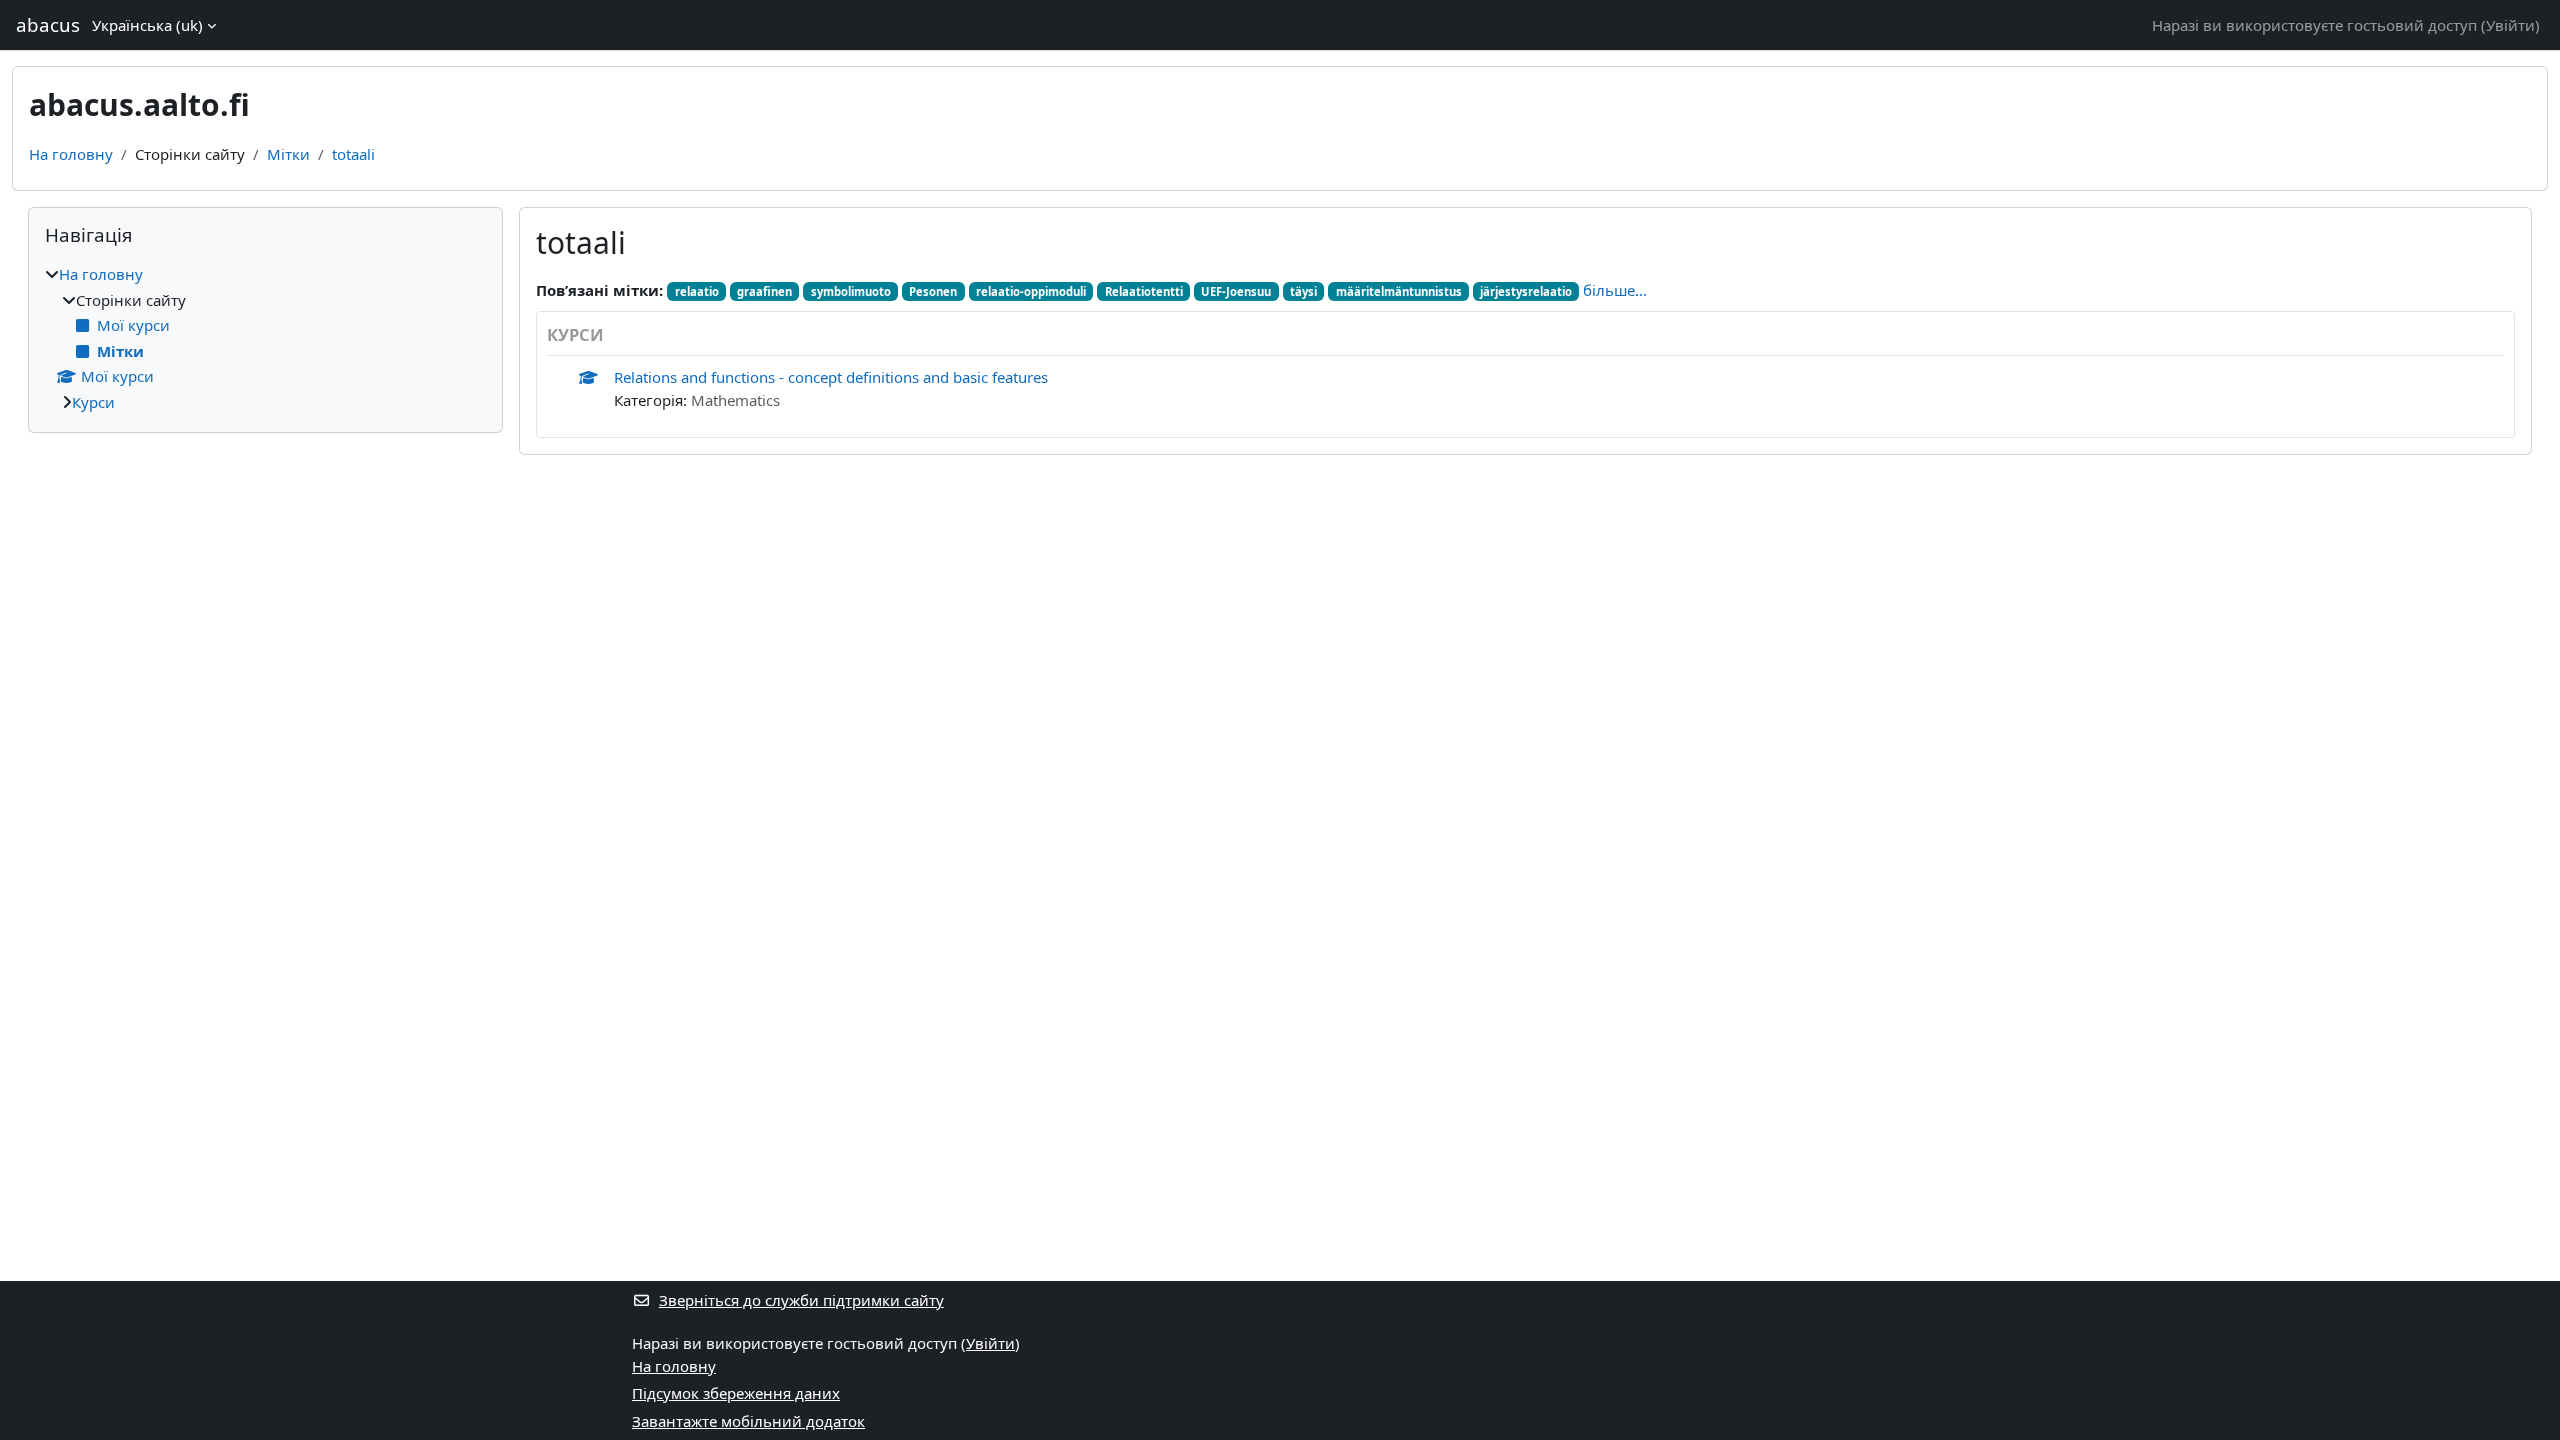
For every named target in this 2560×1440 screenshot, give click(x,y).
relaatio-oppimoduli (1031, 291)
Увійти (2510, 25)
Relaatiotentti (1144, 291)
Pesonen (933, 291)
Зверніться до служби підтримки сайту (801, 1300)
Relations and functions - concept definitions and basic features (831, 377)
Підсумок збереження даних (736, 1393)
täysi (1303, 291)
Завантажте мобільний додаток (748, 1421)
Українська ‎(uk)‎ (147, 25)
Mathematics (735, 400)
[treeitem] (265, 338)
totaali (353, 154)
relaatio (697, 291)
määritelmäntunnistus (1399, 291)
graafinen (764, 291)
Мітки (288, 154)
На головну (71, 154)
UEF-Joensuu (1236, 291)
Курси (93, 402)
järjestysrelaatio (1526, 291)
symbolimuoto (851, 291)
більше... (1615, 290)
